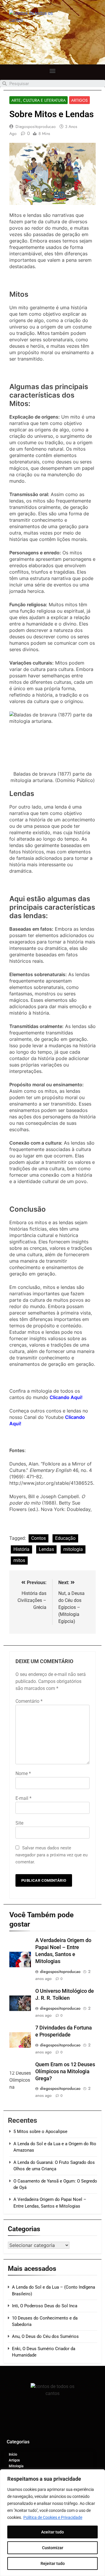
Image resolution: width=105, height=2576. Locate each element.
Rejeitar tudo (53, 2563)
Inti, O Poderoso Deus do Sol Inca (45, 2306)
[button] (53, 71)
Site (19, 1823)
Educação (65, 1538)
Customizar (53, 2548)
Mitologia (16, 2466)
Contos (38, 1538)
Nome (23, 1773)
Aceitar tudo (52, 2532)
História (21, 1549)
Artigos (79, 100)
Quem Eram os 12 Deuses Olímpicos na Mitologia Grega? (65, 2071)
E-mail (23, 1798)
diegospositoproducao (36, 126)
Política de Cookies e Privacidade (53, 2517)
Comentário (29, 1701)
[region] (52, 2523)
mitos (19, 1560)
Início (13, 2454)
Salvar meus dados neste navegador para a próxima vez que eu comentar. (51, 1855)
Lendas (46, 1549)
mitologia (73, 1549)
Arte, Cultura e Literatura (38, 100)
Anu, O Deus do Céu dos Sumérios (45, 2336)
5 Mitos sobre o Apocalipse (40, 2132)
